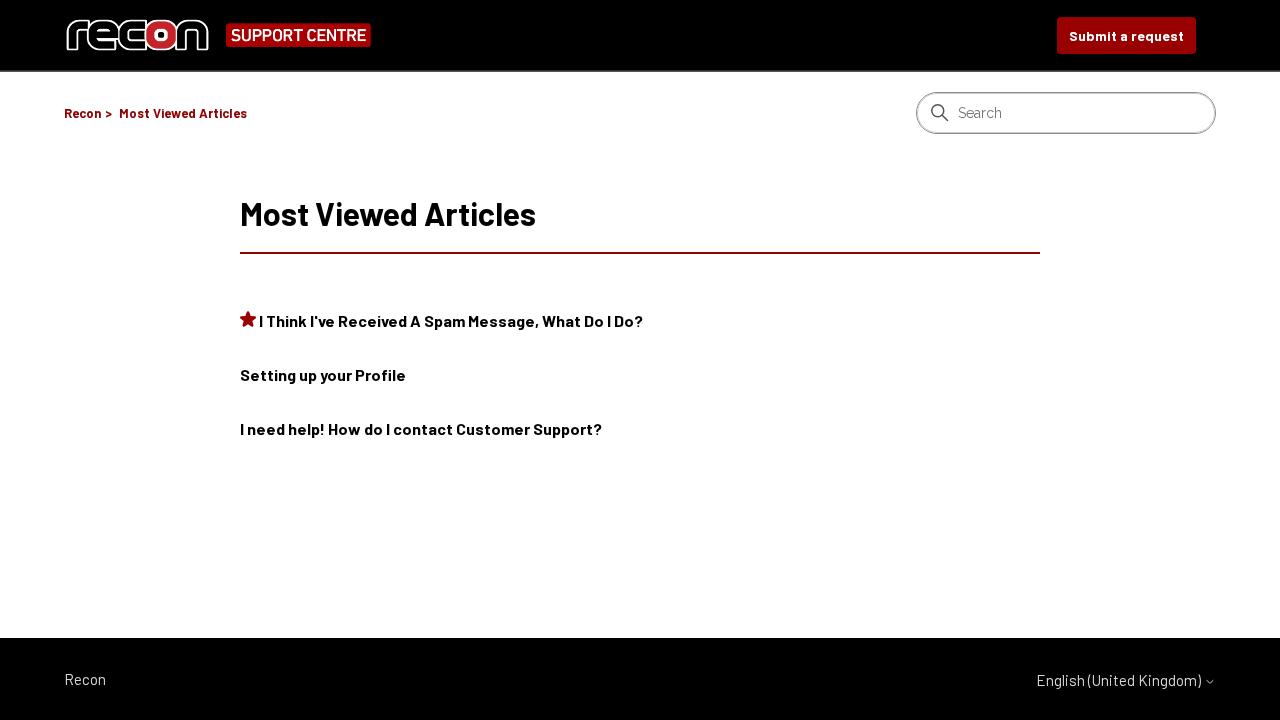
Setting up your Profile (323, 374)
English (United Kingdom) (1120, 680)
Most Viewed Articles (183, 113)
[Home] (217, 35)
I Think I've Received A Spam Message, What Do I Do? (451, 320)
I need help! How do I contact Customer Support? (421, 428)
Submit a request (1126, 35)
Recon (82, 113)
